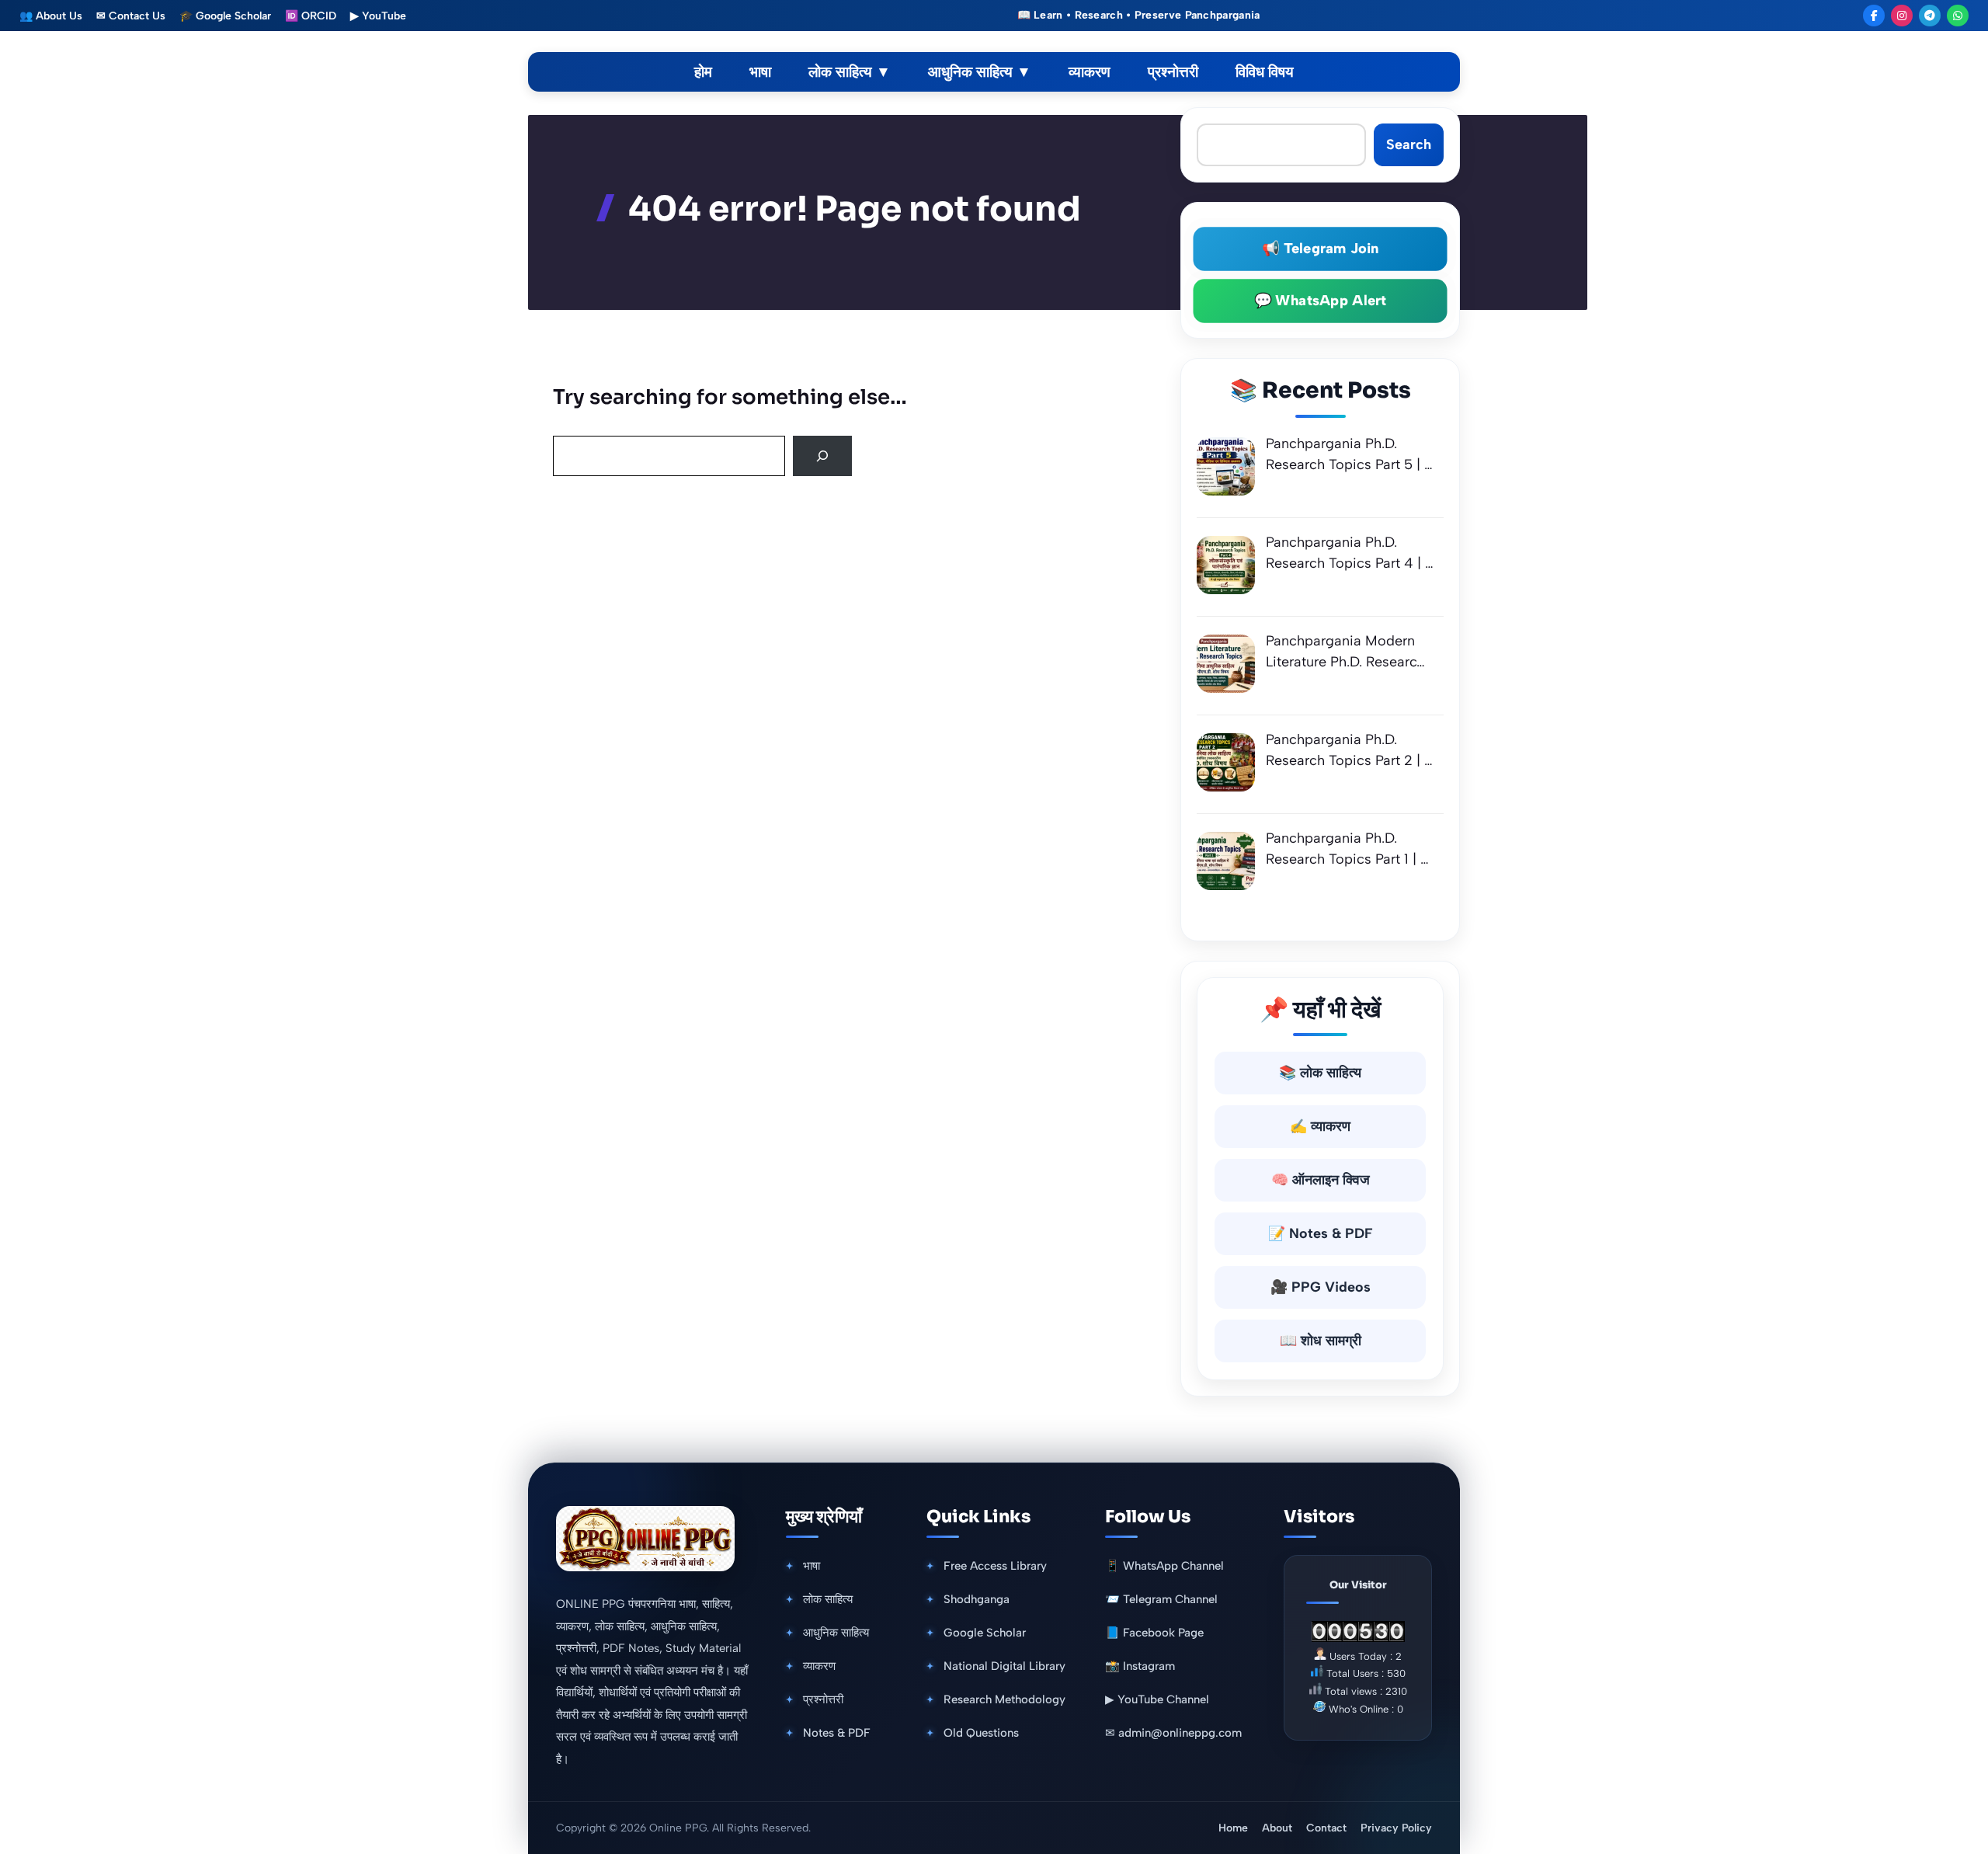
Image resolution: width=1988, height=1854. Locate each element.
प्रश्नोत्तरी (1173, 72)
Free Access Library (995, 1566)
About (1277, 1828)
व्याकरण (1090, 72)
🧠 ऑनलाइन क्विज (1321, 1180)
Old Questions (981, 1733)
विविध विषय (1265, 72)
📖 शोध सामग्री (1321, 1341)
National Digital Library (1004, 1666)
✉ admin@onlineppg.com (1173, 1733)
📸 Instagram (1140, 1666)
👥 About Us (51, 16)
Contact (1326, 1828)
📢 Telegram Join (1320, 249)
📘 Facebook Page (1154, 1633)
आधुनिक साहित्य (980, 72)
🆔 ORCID (311, 16)
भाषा (760, 72)
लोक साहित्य (850, 72)
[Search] (822, 456)
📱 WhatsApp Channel (1164, 1566)
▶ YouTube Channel (1157, 1699)
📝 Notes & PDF (1321, 1233)
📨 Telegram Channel (1161, 1599)
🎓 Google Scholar (225, 16)
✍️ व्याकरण (1320, 1126)
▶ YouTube (378, 16)
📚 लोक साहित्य (1320, 1073)
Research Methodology (1004, 1699)
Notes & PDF (837, 1733)
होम (703, 72)
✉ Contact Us (131, 16)
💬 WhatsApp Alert (1320, 301)
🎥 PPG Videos (1321, 1287)
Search (1409, 144)
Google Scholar (985, 1633)
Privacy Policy (1396, 1828)
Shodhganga (977, 1599)
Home (1233, 1828)
